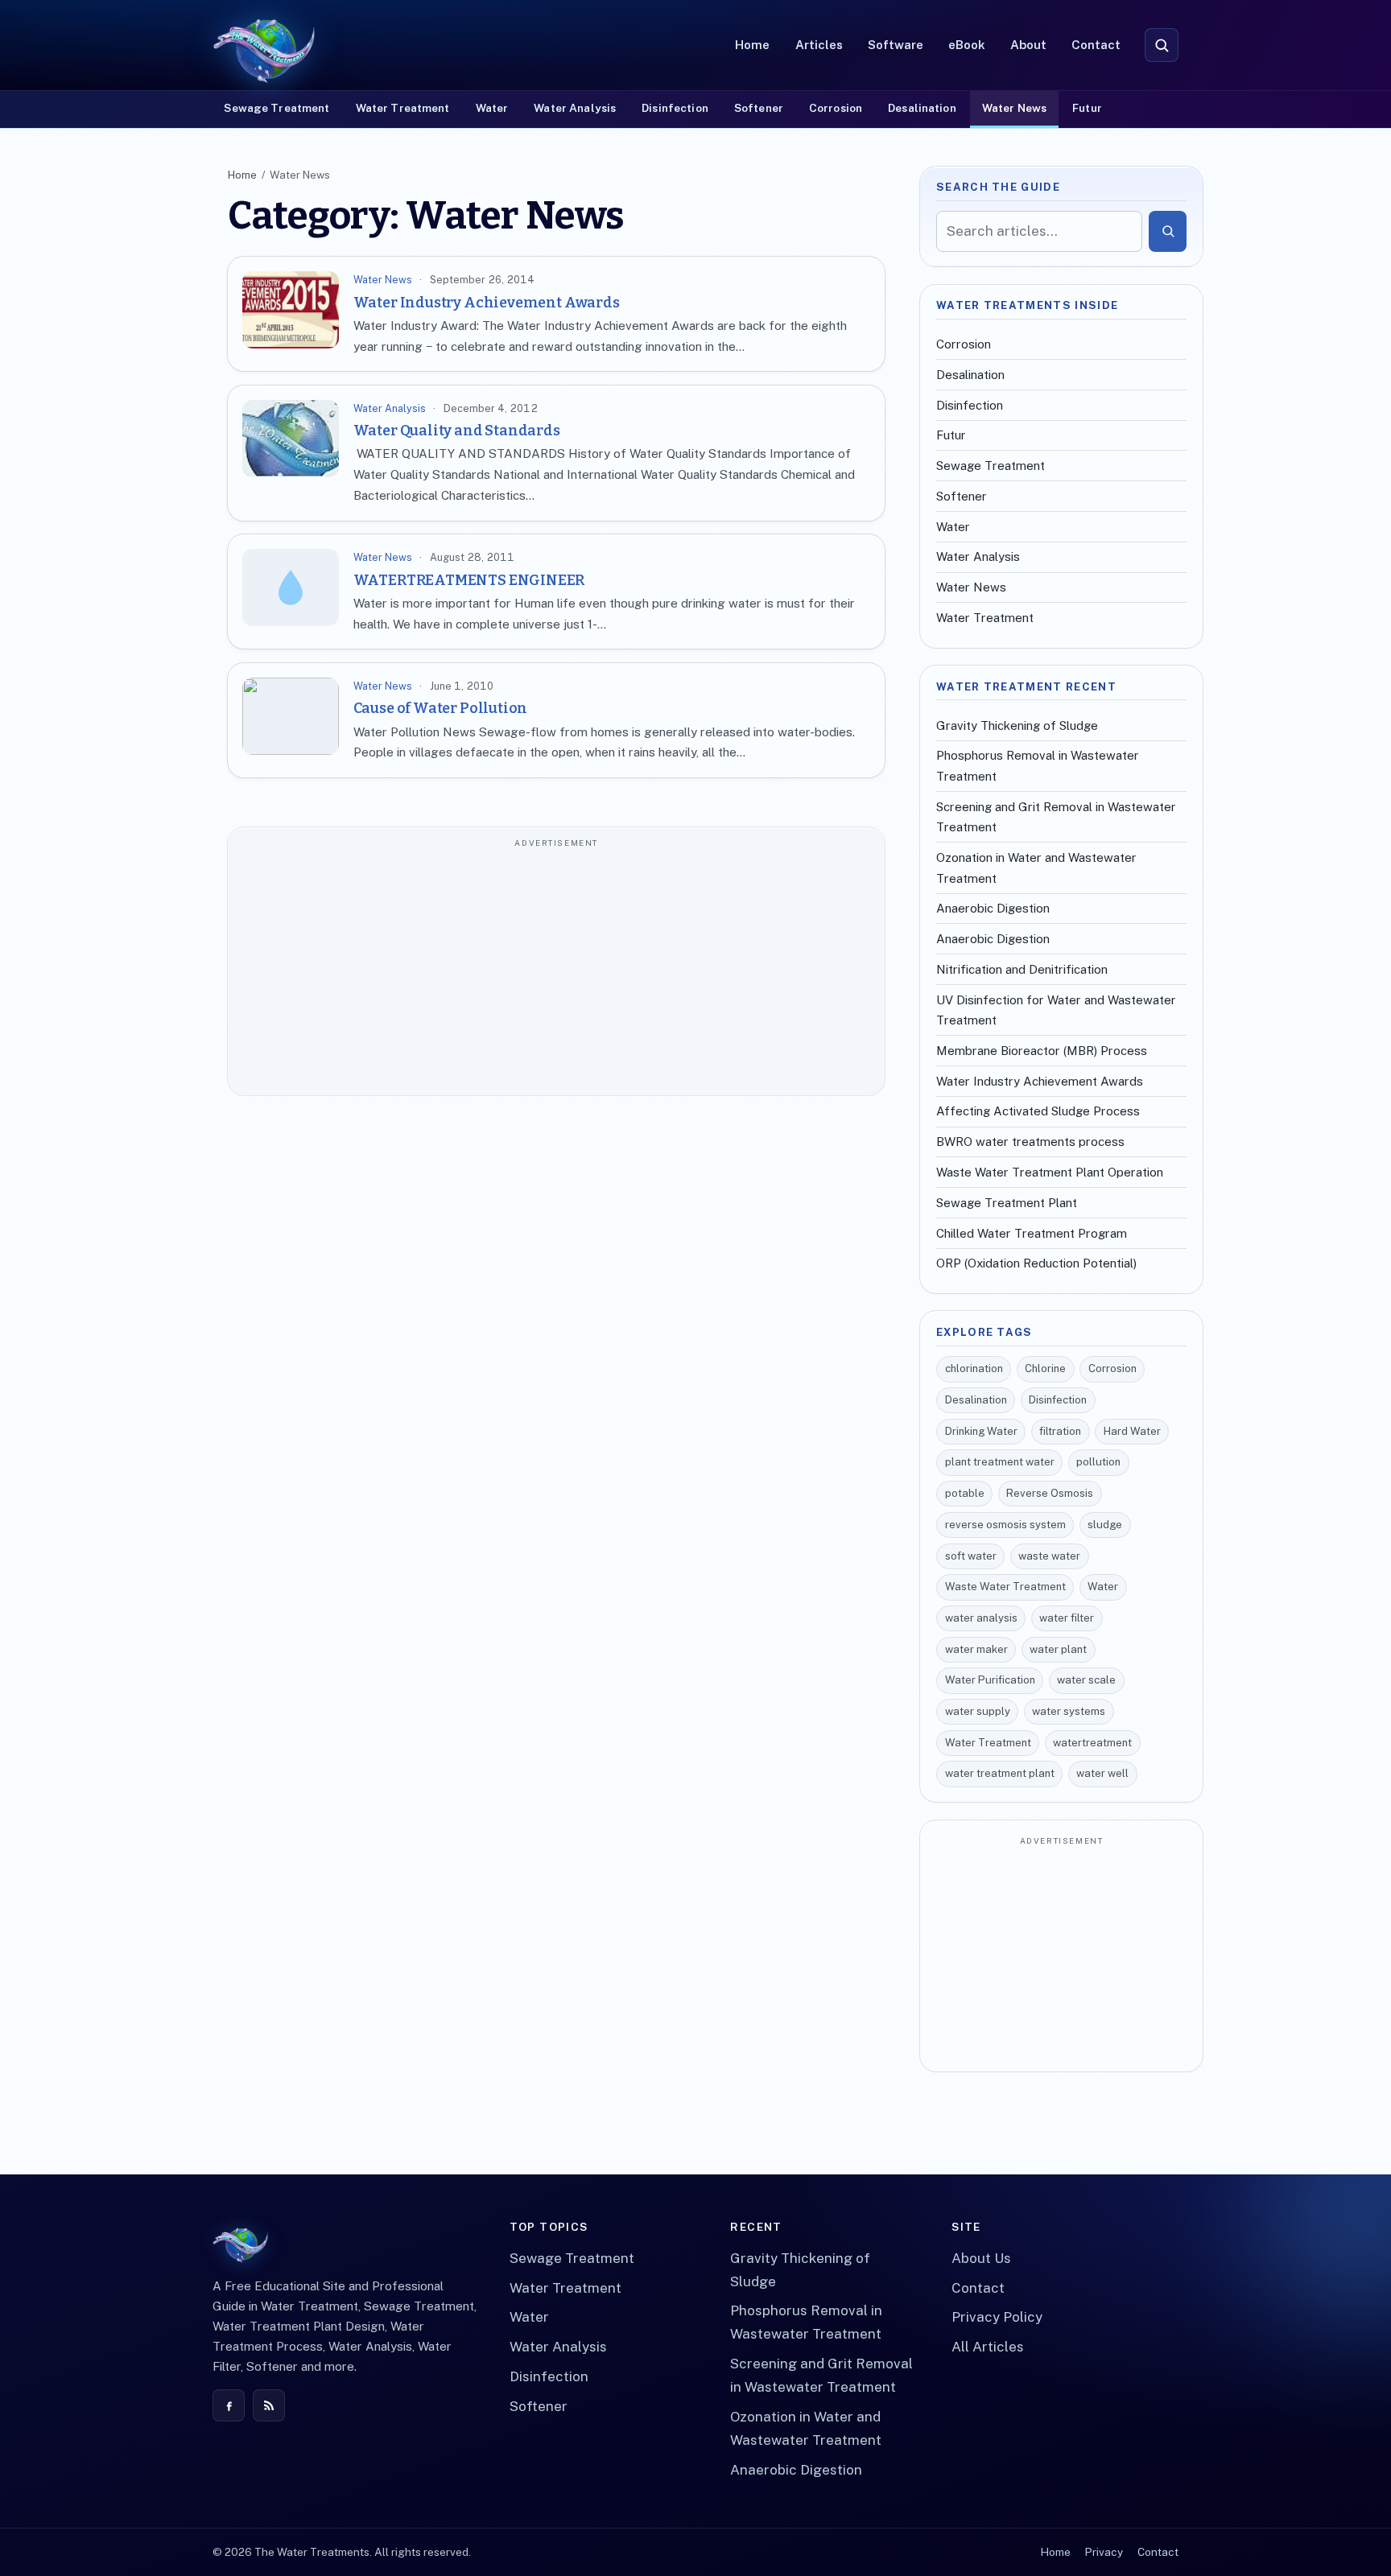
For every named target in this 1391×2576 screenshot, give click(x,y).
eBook (967, 45)
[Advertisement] (556, 970)
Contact (1096, 45)
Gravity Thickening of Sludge (1017, 725)
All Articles (988, 2347)
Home (752, 45)
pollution (1098, 1462)
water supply (978, 1711)
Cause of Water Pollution (441, 708)
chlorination (974, 1368)
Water (492, 108)
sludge (1105, 1525)
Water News (1014, 108)
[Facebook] (229, 2405)
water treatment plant (1000, 1773)
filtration (1060, 1431)
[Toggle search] (1162, 45)
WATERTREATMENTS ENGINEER (469, 580)
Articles (819, 45)
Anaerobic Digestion (993, 908)
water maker (976, 1649)
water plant (1058, 1649)
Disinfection (675, 108)
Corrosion (836, 108)
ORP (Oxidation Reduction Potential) (1036, 1263)
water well (1102, 1773)
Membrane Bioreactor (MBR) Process (1042, 1051)
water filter (1067, 1618)
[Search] (1168, 231)
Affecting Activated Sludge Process (1038, 1111)
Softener (759, 108)
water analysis (981, 1618)
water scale (1086, 1680)
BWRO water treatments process (1030, 1142)
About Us (981, 2258)
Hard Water (1132, 1431)
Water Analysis (575, 108)
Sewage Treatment (277, 108)
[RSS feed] (269, 2405)
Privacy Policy (997, 2317)
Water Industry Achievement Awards (487, 303)
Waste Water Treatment (1005, 1587)
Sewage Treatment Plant (1007, 1203)
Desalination (922, 108)
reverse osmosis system (1005, 1525)
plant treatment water (1000, 1462)
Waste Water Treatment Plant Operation (1050, 1172)
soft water (971, 1556)
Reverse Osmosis (1050, 1493)
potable (965, 1493)
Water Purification (990, 1680)
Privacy (1104, 2552)
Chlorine (1045, 1368)
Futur (1087, 108)
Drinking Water (981, 1431)
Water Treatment (403, 108)
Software (896, 45)
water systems (1069, 1711)
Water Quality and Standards (457, 431)
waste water (1049, 1556)
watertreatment (1092, 1743)
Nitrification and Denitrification (1022, 969)
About (1028, 45)
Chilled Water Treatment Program (1032, 1233)
